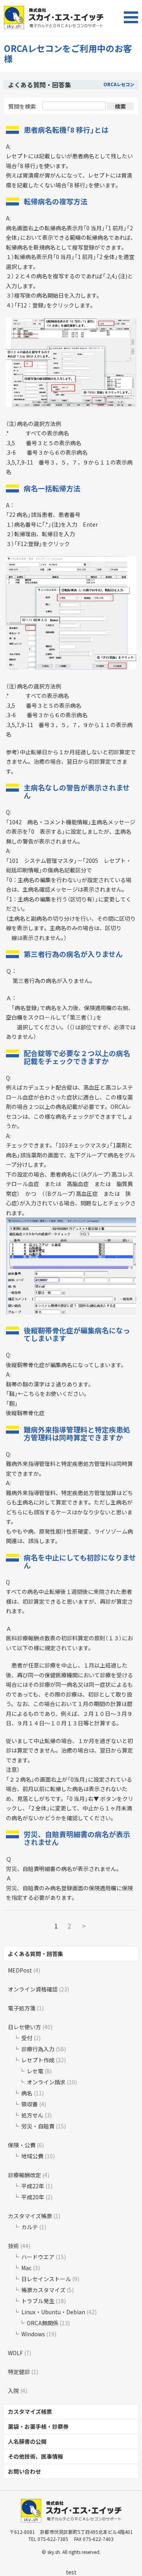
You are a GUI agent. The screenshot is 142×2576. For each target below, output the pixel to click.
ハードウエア (38, 2257)
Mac (26, 2268)
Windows (33, 2334)
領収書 (30, 2104)
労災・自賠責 (38, 2126)
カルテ (30, 2227)
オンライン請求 (46, 2082)
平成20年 (33, 2197)
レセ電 (35, 2071)
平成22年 (33, 2186)
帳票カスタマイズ (43, 2290)
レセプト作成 (38, 2060)
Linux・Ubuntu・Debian (53, 2312)
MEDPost (20, 1970)
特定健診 (19, 2372)
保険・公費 (22, 2145)
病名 (27, 2093)
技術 (13, 2246)
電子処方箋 (22, 2008)
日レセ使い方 (24, 2027)
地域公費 (32, 2156)
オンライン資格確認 (33, 1989)
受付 (27, 2038)
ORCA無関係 (43, 2323)
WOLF (15, 2353)
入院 (13, 2391)
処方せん (32, 2115)
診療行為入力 (38, 2049)
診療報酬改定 (24, 2175)
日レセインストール (46, 2279)
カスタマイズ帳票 (30, 2216)
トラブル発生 (38, 2301)
